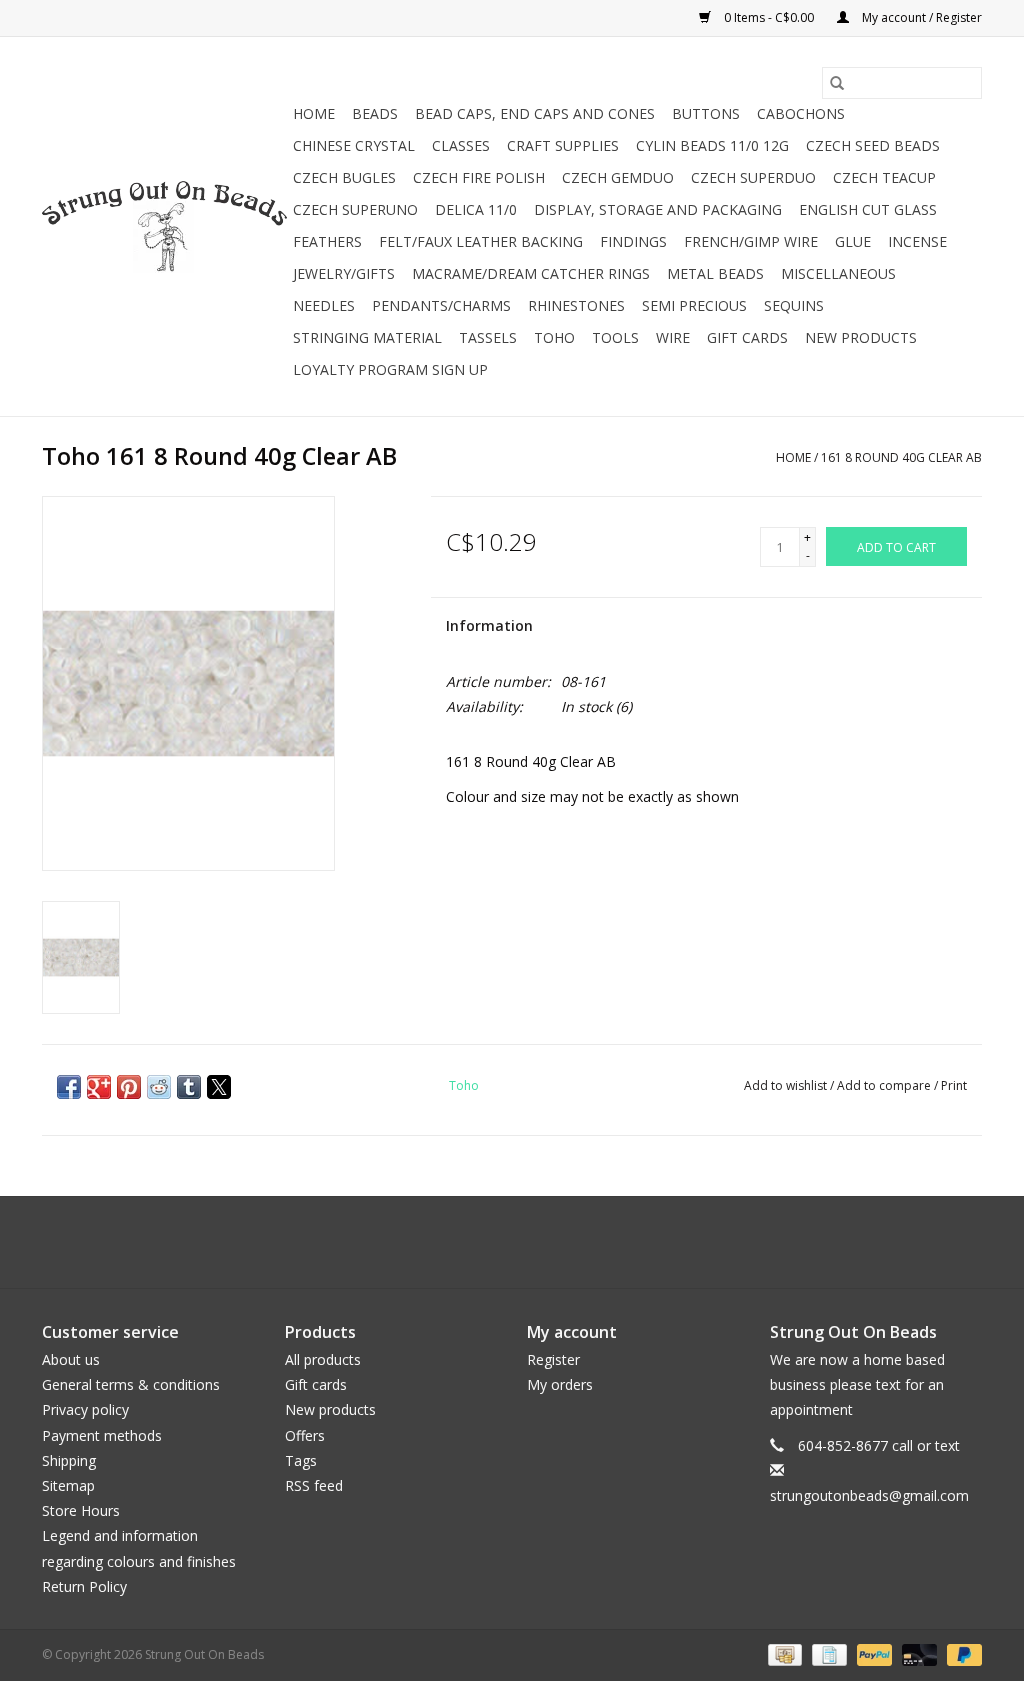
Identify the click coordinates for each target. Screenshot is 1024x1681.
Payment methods (102, 1435)
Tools (615, 337)
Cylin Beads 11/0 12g (712, 145)
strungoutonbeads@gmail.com (869, 1495)
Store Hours (81, 1510)
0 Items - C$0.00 (769, 17)
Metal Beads (715, 273)
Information (489, 625)
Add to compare (885, 1085)
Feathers (327, 241)
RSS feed (314, 1485)
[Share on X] (219, 1087)
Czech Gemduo (618, 177)
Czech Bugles (344, 177)
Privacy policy (85, 1409)
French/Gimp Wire (751, 241)
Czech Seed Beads (873, 145)
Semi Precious (694, 305)
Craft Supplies (563, 145)
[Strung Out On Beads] (164, 227)
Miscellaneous (838, 273)
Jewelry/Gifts (344, 273)
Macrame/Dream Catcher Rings (531, 273)
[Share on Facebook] (69, 1087)
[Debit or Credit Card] (917, 1653)
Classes (461, 145)
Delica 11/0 (476, 209)
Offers (305, 1435)
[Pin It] (129, 1087)
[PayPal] (872, 1653)
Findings (633, 241)
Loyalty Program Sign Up (390, 369)
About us (71, 1359)
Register (553, 1359)
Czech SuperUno (355, 209)
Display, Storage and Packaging (658, 209)
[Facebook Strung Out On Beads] (494, 1242)
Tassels (488, 337)
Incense (917, 241)
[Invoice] (827, 1653)
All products (323, 1359)
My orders (560, 1384)
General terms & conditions (131, 1384)
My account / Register (920, 17)
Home (314, 113)
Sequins (794, 305)
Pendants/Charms (441, 305)
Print (954, 1085)
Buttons (706, 113)
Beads (375, 113)
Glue (853, 241)
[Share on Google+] (99, 1087)
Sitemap (68, 1485)
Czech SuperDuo (753, 177)
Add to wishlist (787, 1085)
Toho (554, 337)
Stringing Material (367, 337)
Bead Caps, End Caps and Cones (535, 113)
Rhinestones (576, 305)
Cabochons (801, 113)
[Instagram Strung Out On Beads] (530, 1242)
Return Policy (84, 1586)
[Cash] (783, 1653)
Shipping (69, 1460)
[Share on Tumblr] (189, 1087)
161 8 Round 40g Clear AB (901, 457)
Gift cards (747, 337)
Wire (673, 337)
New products (330, 1409)
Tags (301, 1460)
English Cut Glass (868, 209)
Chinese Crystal (354, 145)
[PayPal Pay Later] (961, 1653)
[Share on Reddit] (159, 1087)
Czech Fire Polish (479, 177)
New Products (861, 337)
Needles (324, 305)
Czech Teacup (884, 177)
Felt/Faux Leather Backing (481, 241)
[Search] (837, 83)
